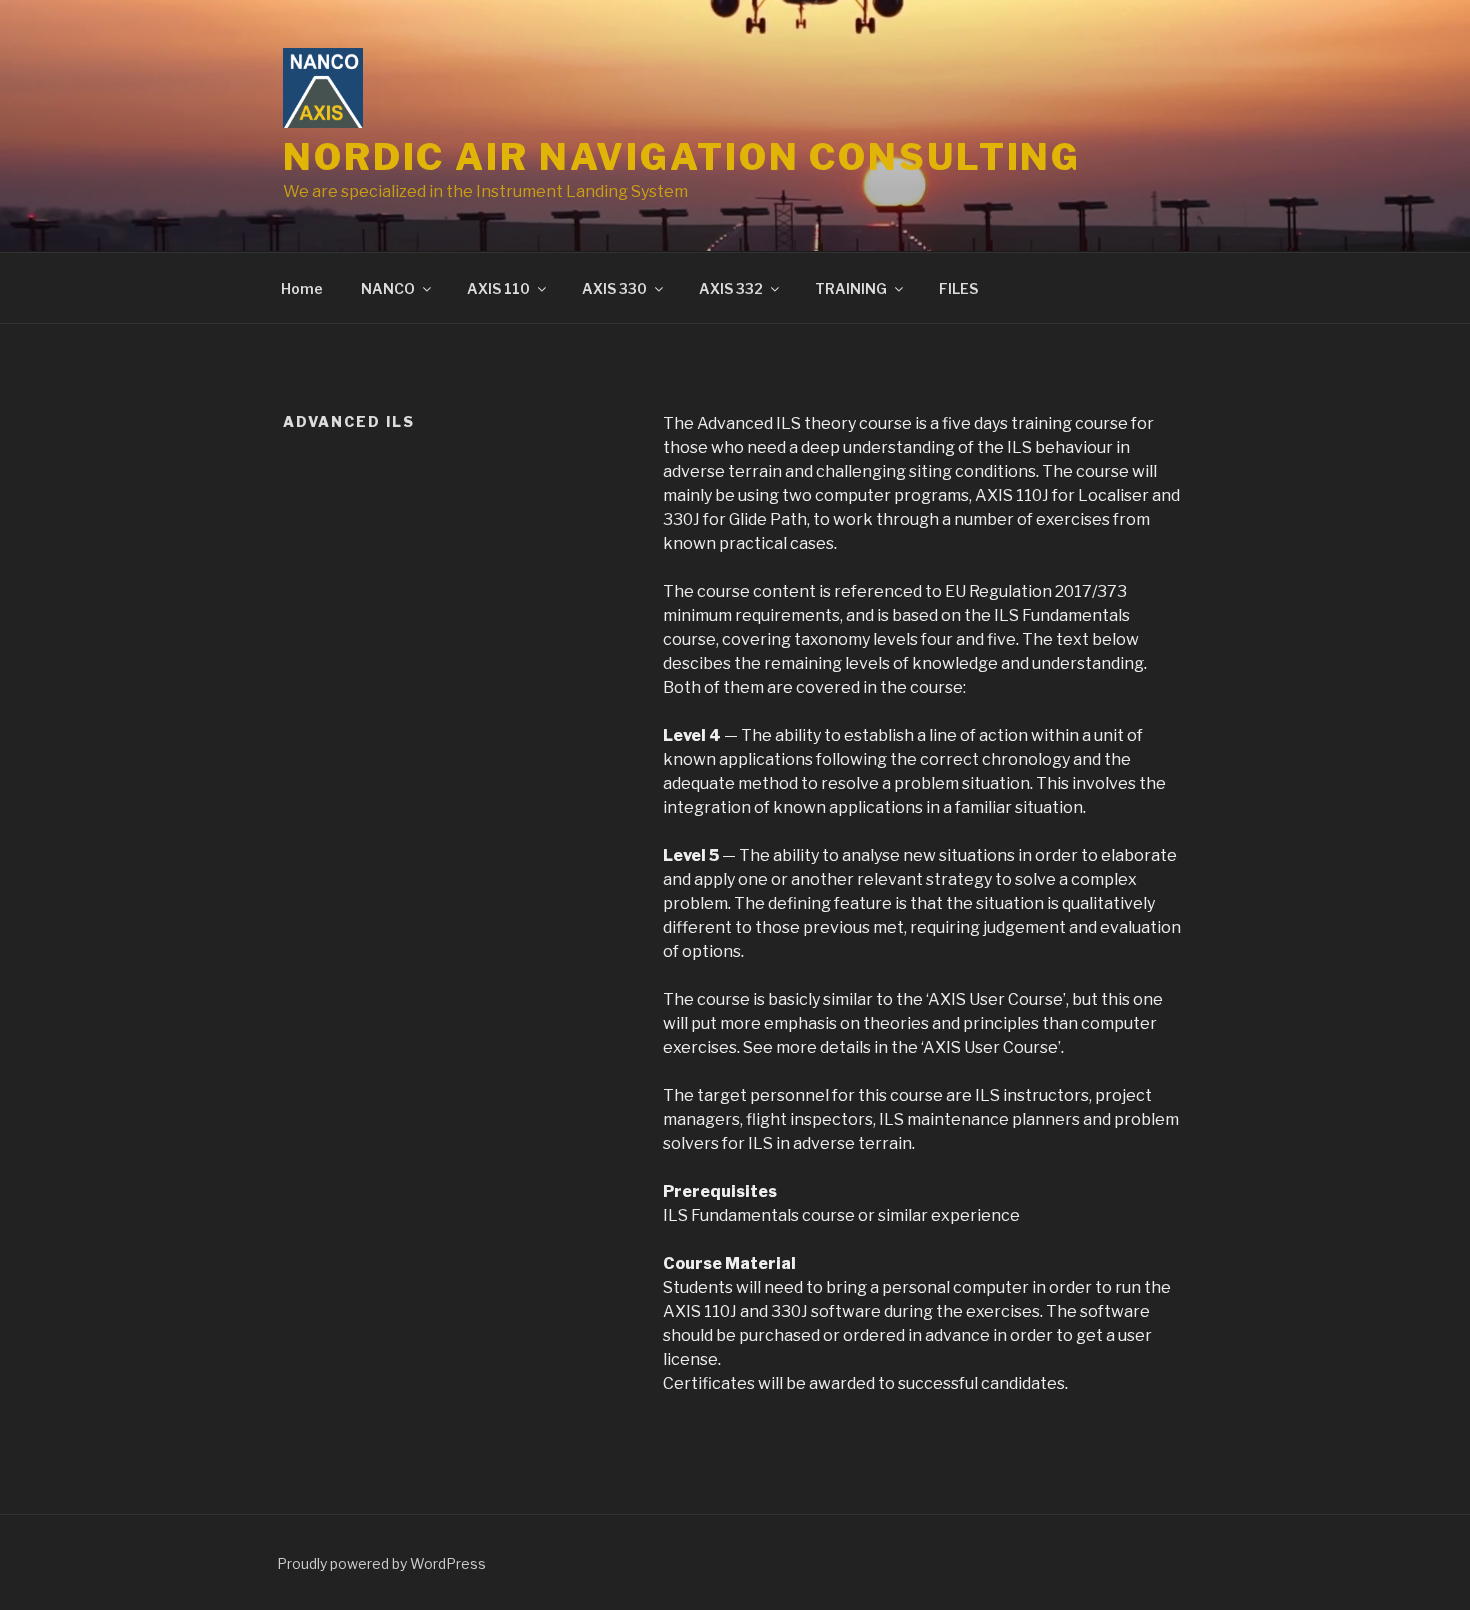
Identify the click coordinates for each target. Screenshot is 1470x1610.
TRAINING (851, 288)
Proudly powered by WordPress (381, 1563)
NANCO (388, 288)
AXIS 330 (614, 288)
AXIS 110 (498, 288)
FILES (958, 288)
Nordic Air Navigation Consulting (682, 157)
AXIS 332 (731, 288)
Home (302, 288)
